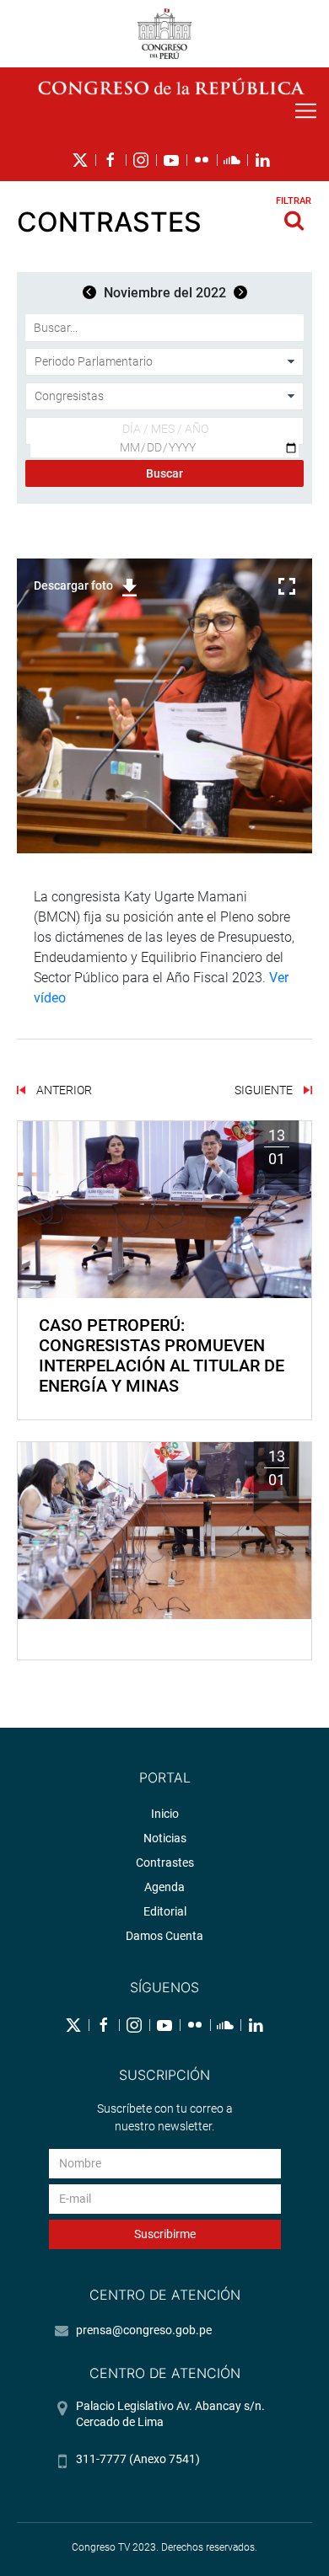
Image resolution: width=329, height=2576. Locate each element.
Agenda (164, 1887)
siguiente (265, 1090)
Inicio (165, 1814)
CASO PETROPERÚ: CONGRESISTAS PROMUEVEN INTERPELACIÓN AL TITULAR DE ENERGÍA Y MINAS (162, 1355)
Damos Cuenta (164, 1936)
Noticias (165, 1838)
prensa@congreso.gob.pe (144, 2330)
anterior (63, 1090)
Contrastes (165, 1863)
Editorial (165, 1911)
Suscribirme (165, 2234)
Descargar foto (73, 585)
